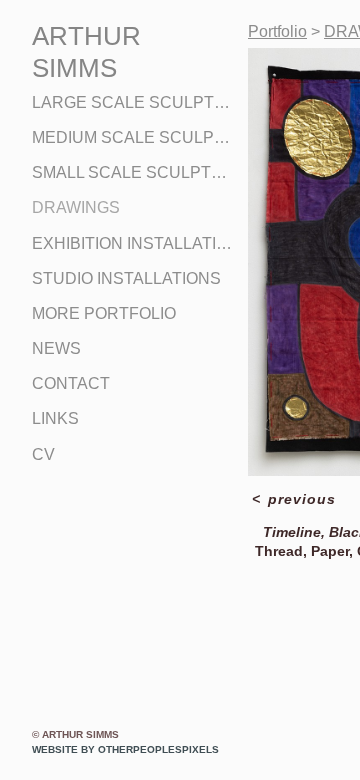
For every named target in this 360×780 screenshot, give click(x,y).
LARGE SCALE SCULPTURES (132, 102)
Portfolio (277, 31)
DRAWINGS (76, 207)
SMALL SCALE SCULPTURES (132, 172)
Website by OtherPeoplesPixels (125, 749)
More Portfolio (104, 313)
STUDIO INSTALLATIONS (126, 278)
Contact (71, 383)
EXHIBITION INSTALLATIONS (132, 243)
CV (43, 454)
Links (55, 418)
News (56, 348)
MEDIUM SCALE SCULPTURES (132, 137)
